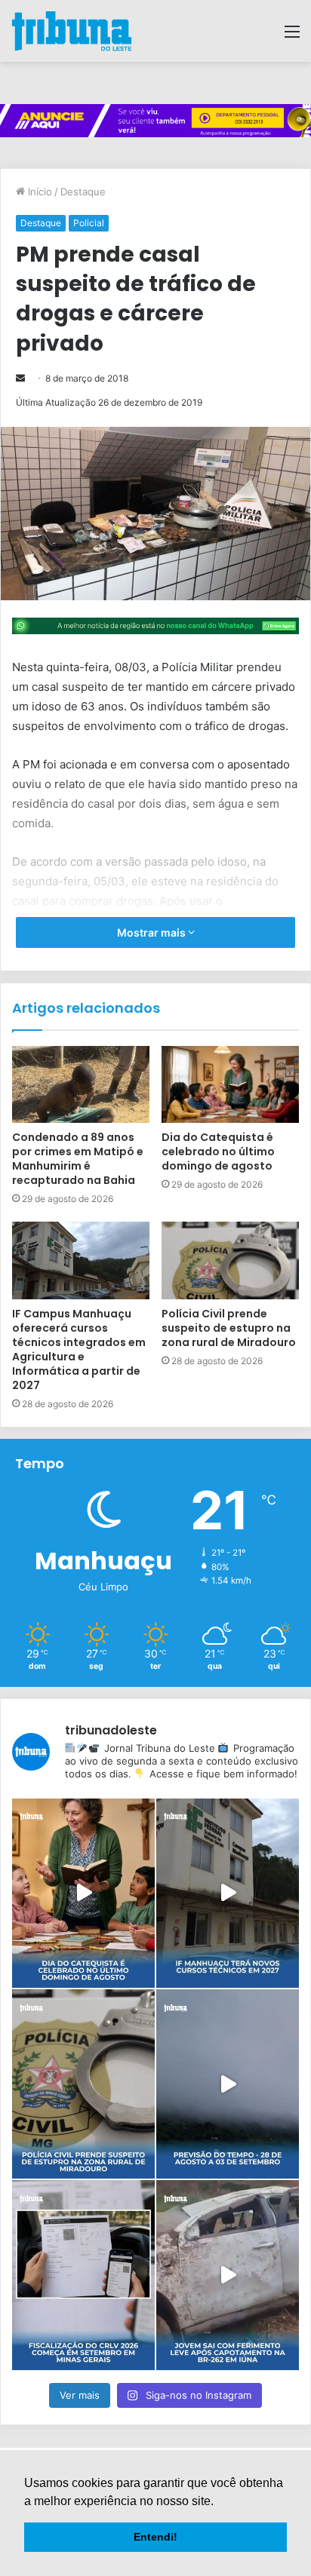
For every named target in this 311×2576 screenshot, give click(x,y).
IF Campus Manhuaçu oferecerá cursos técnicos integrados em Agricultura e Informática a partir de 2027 (79, 1349)
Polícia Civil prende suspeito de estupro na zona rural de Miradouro (229, 1328)
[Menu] (292, 37)
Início (38, 192)
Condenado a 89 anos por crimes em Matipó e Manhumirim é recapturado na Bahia (78, 1159)
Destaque (83, 192)
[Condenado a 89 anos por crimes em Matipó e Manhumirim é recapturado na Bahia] (81, 1085)
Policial (89, 223)
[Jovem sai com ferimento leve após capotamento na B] (228, 2275)
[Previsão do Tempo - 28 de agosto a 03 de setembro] (228, 2084)
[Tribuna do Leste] (72, 31)
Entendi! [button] (155, 2537)
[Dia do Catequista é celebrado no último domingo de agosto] (230, 1085)
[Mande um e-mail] (20, 378)
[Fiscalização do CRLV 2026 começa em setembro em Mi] (83, 2275)
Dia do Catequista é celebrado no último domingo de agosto (218, 1152)
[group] (155, 121)
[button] (219, 2502)
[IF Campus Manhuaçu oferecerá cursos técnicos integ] (228, 1893)
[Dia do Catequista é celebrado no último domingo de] (83, 1893)
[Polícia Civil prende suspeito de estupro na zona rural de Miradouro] (230, 1260)
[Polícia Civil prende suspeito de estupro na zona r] (83, 2084)
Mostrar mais (152, 932)
